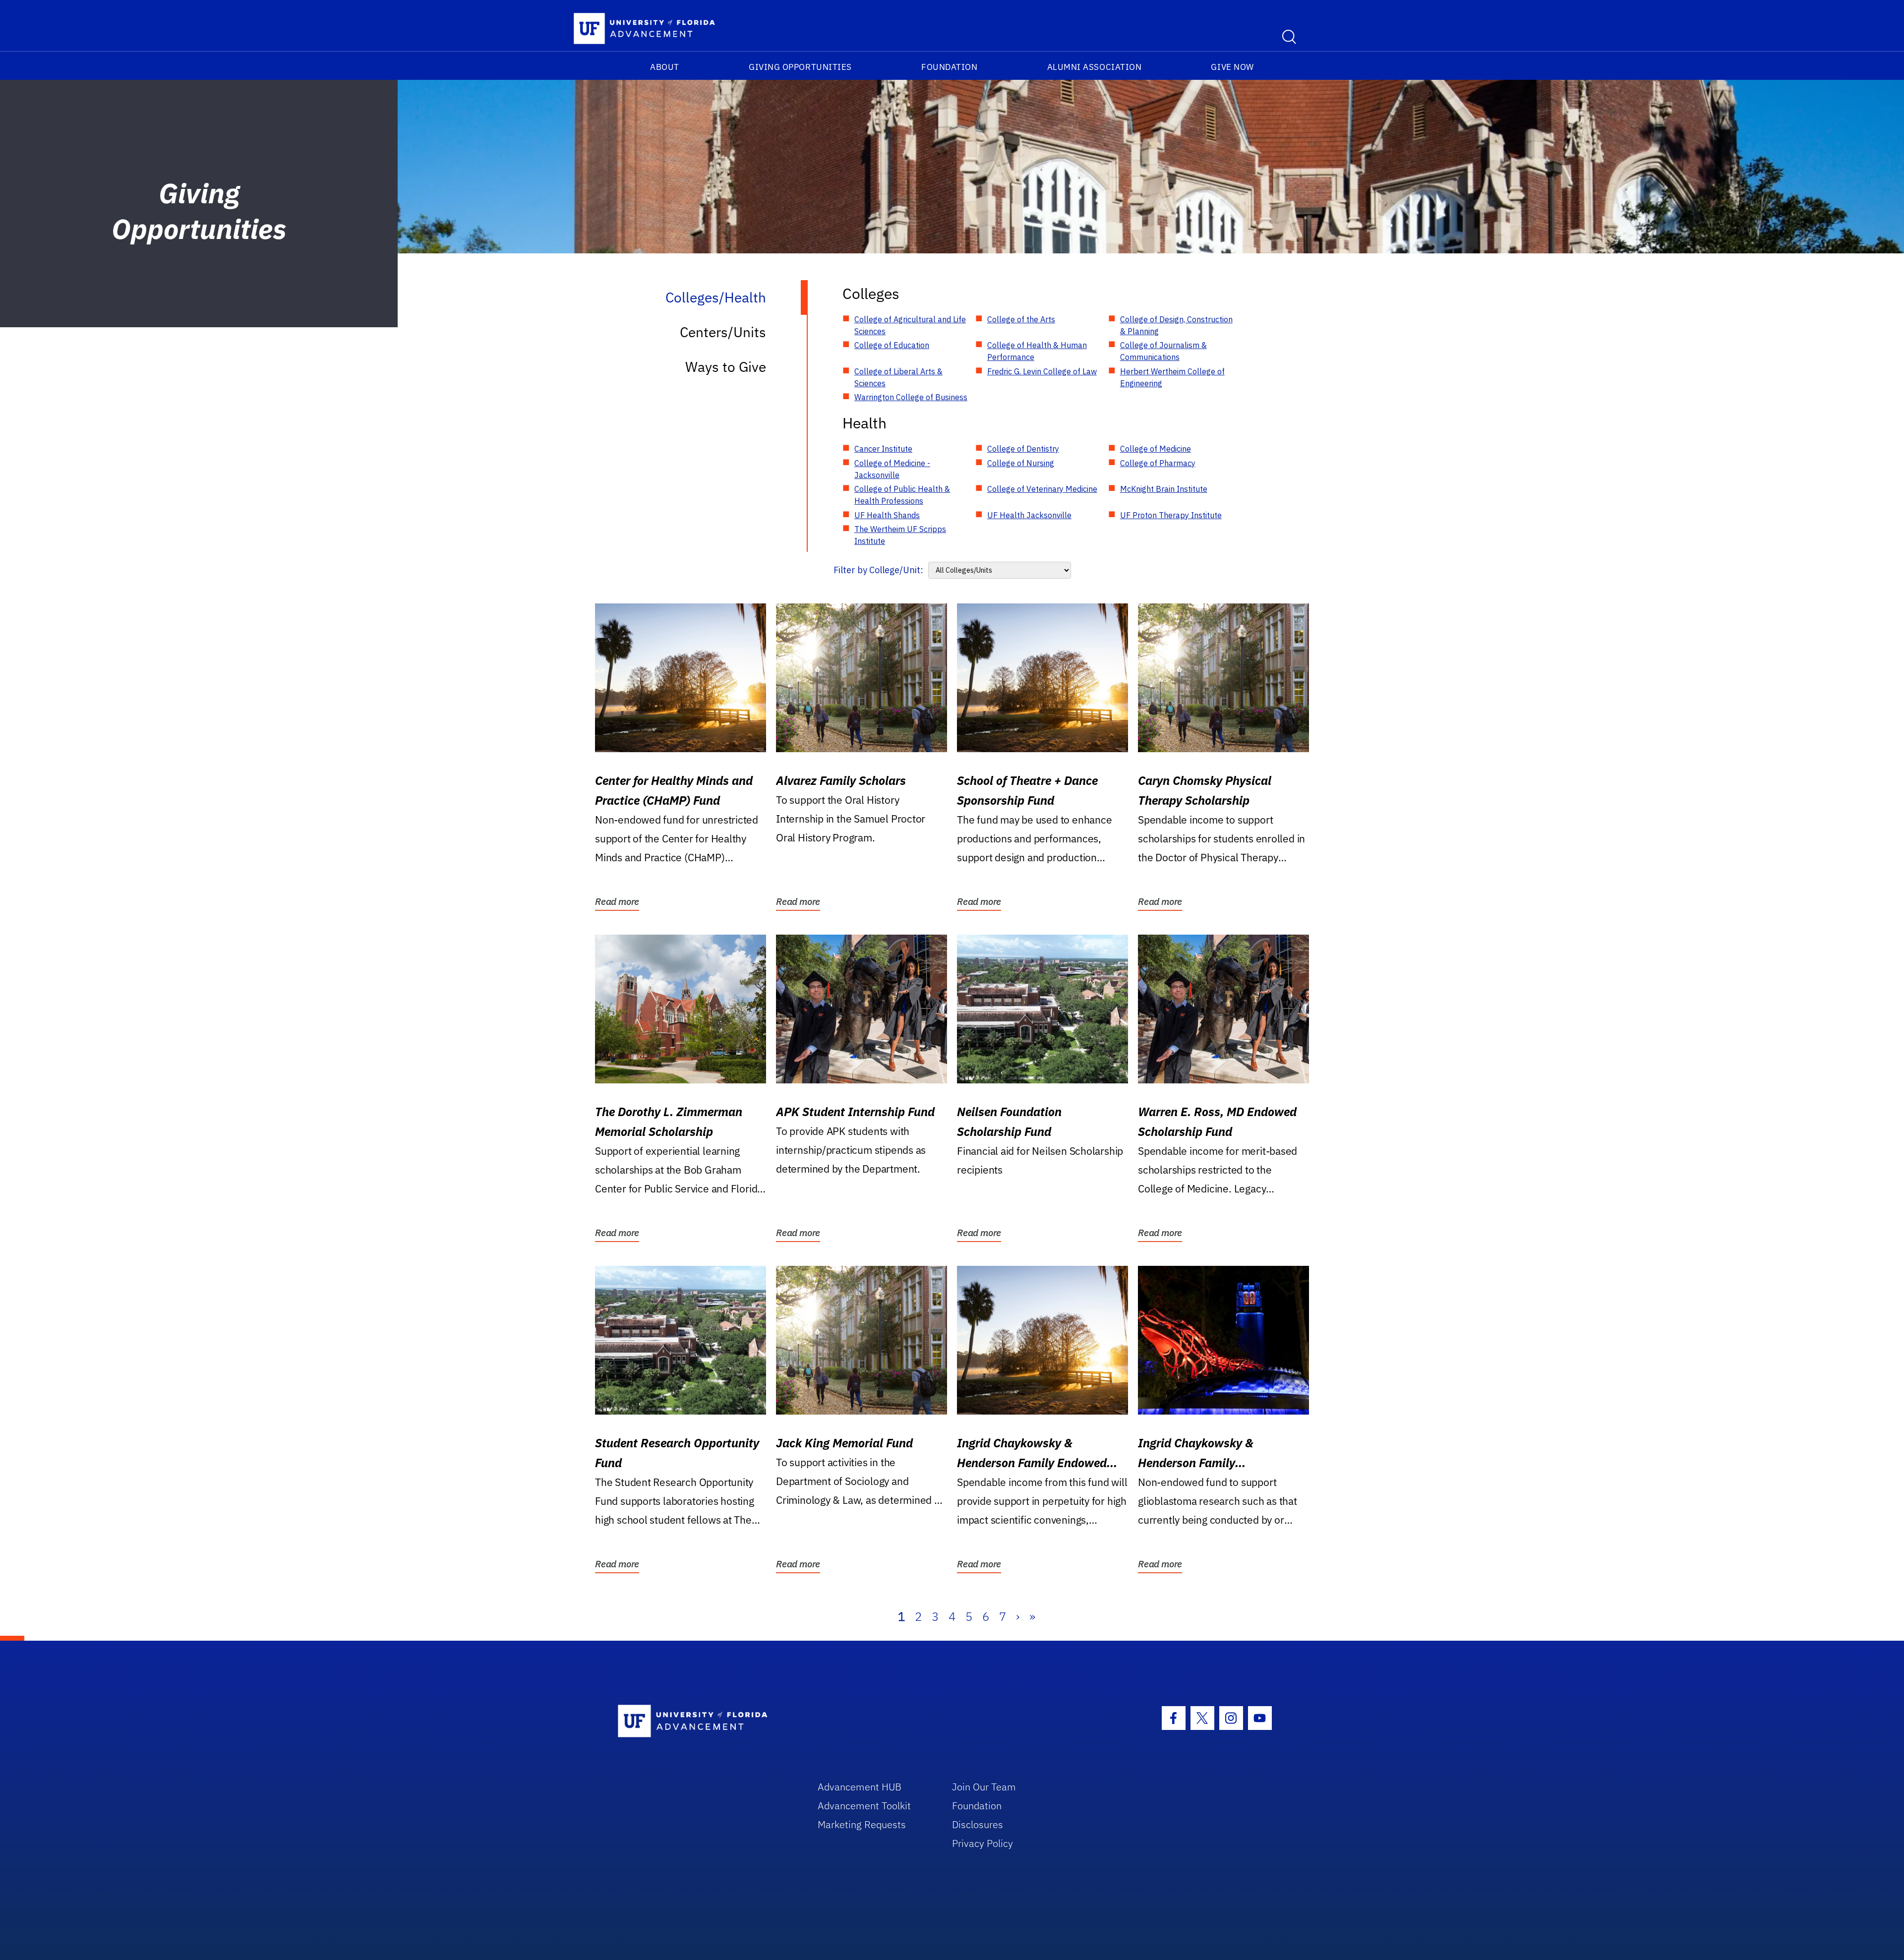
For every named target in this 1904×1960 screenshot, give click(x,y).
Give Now (1232, 67)
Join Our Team (984, 1787)
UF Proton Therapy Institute (1171, 515)
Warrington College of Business (911, 397)
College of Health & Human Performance (1037, 351)
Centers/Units (723, 332)
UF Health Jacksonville (1029, 515)
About (665, 67)
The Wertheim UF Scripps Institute (900, 535)
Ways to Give (726, 367)
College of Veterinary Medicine (1042, 489)
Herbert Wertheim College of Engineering (1172, 377)
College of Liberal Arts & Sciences (898, 377)
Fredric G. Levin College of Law (1042, 371)
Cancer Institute (883, 449)
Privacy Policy (982, 1843)
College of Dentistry (1023, 449)
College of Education (892, 345)
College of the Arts (1021, 319)
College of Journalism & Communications (1163, 351)
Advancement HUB (860, 1787)
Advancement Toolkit (864, 1806)
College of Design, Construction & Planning (1176, 325)
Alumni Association (1095, 67)
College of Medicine (1156, 449)
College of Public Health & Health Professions (902, 495)
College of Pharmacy (1158, 463)
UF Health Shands (887, 515)
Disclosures (978, 1824)
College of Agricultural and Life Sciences (910, 325)
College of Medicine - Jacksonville (892, 469)
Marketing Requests (862, 1824)
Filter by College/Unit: (878, 570)
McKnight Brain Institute (1164, 489)
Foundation (949, 67)
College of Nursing (1021, 463)
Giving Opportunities (800, 67)
